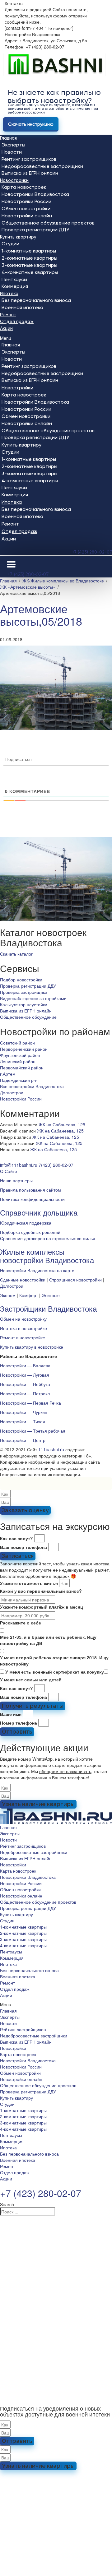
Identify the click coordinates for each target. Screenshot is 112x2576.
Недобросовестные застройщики (42, 166)
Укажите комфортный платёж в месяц (42, 1607)
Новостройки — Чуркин (24, 1412)
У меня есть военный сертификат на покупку (55, 1672)
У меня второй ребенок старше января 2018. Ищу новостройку (54, 1661)
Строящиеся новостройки (75, 1280)
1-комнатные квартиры (29, 251)
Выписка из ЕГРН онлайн (30, 173)
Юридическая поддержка (26, 1223)
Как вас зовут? (16, 1538)
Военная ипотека (22, 307)
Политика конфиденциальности (32, 1199)
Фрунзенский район (20, 1055)
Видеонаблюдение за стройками (33, 998)
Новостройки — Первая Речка (30, 1403)
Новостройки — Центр (23, 1440)
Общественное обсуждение (28, 1017)
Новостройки (14, 180)
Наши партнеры (16, 1180)
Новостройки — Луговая (25, 1375)
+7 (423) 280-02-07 (92, 552)
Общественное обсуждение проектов (48, 223)
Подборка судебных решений (30, 1232)
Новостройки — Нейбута (25, 1384)
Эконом (8, 1295)
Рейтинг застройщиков (29, 159)
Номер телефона (19, 1723)
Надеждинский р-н (19, 1080)
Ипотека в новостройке (23, 1328)
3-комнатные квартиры (29, 265)
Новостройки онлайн (27, 216)
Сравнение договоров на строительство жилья (48, 1238)
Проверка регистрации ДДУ (35, 230)
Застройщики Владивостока (48, 1308)
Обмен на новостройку (23, 1319)
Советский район (17, 1043)
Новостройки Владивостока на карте (37, 1270)
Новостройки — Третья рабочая (33, 1431)
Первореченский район (24, 1049)
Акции (6, 328)
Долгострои (12, 1092)
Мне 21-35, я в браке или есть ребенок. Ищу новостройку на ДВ (48, 1640)
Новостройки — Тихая (23, 1421)
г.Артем (8, 1074)
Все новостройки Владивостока (32, 1086)
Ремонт (8, 315)
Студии (10, 244)
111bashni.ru (51, 1449)
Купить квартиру (18, 237)
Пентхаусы (14, 279)
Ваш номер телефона (23, 1547)
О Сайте (9, 1171)
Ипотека (9, 294)
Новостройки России (26, 201)
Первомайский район (22, 1068)
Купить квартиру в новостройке (32, 1347)
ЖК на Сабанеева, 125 (62, 1124)
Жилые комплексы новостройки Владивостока (47, 1256)
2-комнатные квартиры (29, 258)
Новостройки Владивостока (35, 194)
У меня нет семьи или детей (31, 1679)
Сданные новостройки (23, 1280)
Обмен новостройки (26, 208)
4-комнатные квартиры (30, 272)
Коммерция (15, 286)
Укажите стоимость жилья (29, 1583)
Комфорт (29, 1295)
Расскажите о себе (21, 1623)
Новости (12, 152)
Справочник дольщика (39, 1212)
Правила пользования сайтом (30, 1190)
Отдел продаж (17, 322)
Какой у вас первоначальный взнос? (41, 1591)
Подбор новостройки (21, 980)
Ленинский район (18, 1061)
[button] (56, 338)
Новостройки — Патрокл (25, 1393)
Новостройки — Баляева (25, 1365)
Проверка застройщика (24, 992)
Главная (8, 138)
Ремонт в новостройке (23, 1337)
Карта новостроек (24, 187)
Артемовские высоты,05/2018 (41, 615)
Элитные (51, 1295)
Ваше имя (11, 1714)
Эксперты (13, 145)
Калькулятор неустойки (24, 1004)
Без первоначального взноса (36, 300)
